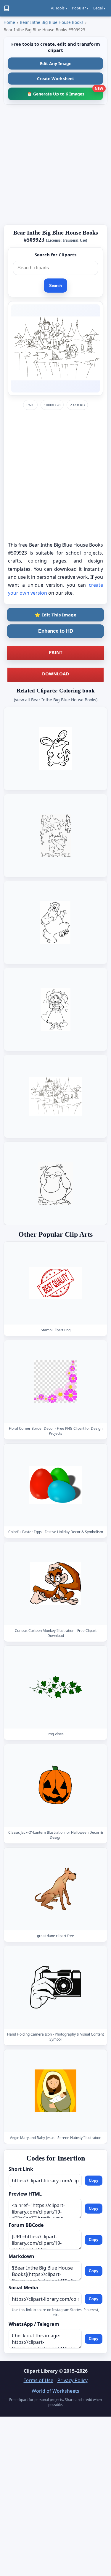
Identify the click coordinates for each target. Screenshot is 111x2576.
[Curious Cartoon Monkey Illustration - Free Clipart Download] (56, 1583)
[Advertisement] (55, 165)
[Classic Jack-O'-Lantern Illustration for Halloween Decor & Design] (56, 1785)
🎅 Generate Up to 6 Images (65, 92)
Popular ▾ (80, 8)
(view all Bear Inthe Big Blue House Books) (56, 700)
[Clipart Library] (7, 8)
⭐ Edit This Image (55, 615)
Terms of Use (38, 2380)
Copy (94, 2180)
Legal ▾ (99, 8)
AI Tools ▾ (59, 8)
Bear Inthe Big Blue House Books (52, 22)
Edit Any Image (56, 64)
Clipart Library (41, 2371)
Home (9, 22)
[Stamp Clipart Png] (56, 1283)
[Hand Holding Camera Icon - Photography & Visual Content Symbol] (56, 1987)
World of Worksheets (55, 2391)
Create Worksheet (55, 79)
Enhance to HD (56, 631)
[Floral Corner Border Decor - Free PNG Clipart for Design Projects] (56, 1382)
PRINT (56, 652)
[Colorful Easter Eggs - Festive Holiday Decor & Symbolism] (56, 1485)
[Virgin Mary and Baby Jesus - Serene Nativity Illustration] (56, 2091)
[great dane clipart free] (56, 1889)
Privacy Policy (73, 2380)
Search (55, 286)
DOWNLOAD (55, 674)
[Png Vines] (56, 1687)
